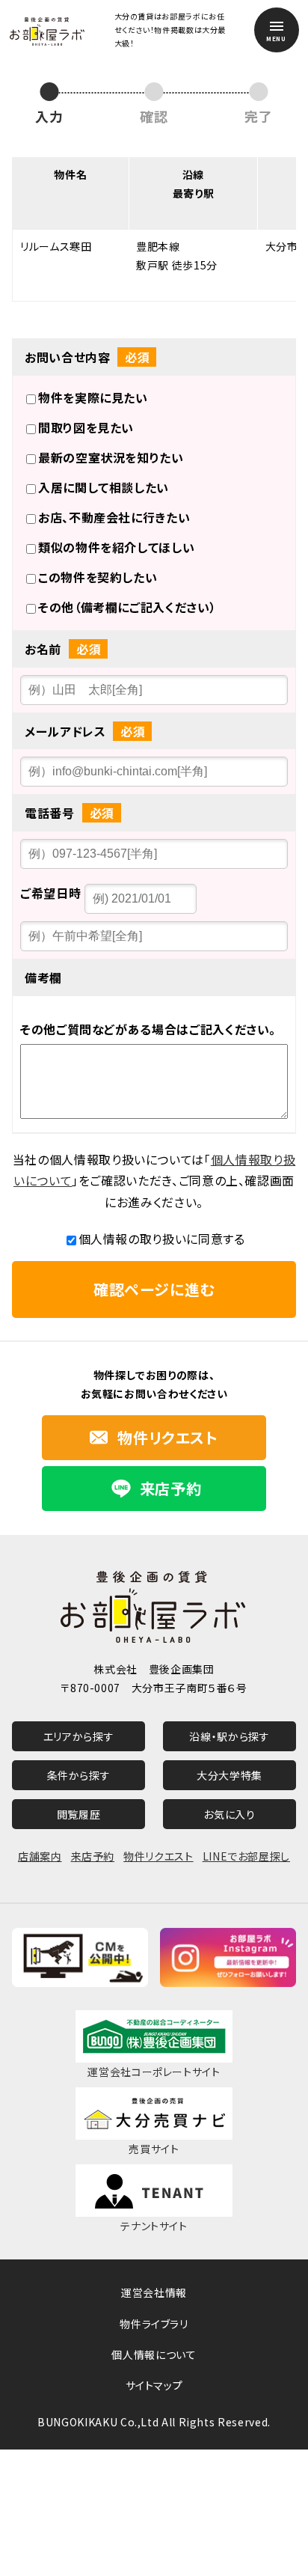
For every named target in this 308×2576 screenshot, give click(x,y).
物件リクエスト (158, 1856)
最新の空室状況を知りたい (111, 457)
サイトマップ (154, 2385)
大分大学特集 (230, 1775)
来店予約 (93, 1856)
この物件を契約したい (98, 577)
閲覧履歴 (79, 1814)
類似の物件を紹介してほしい (116, 547)
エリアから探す (78, 1736)
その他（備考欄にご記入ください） (127, 607)
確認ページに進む (154, 1289)
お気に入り (229, 1814)
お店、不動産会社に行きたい (114, 517)
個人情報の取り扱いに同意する (162, 1239)
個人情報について (154, 2354)
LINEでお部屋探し (246, 1856)
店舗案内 (40, 1856)
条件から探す (79, 1775)
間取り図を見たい (86, 427)
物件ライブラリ (154, 2324)
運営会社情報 (154, 2292)
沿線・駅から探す (229, 1736)
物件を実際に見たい (93, 397)
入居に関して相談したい (104, 487)
